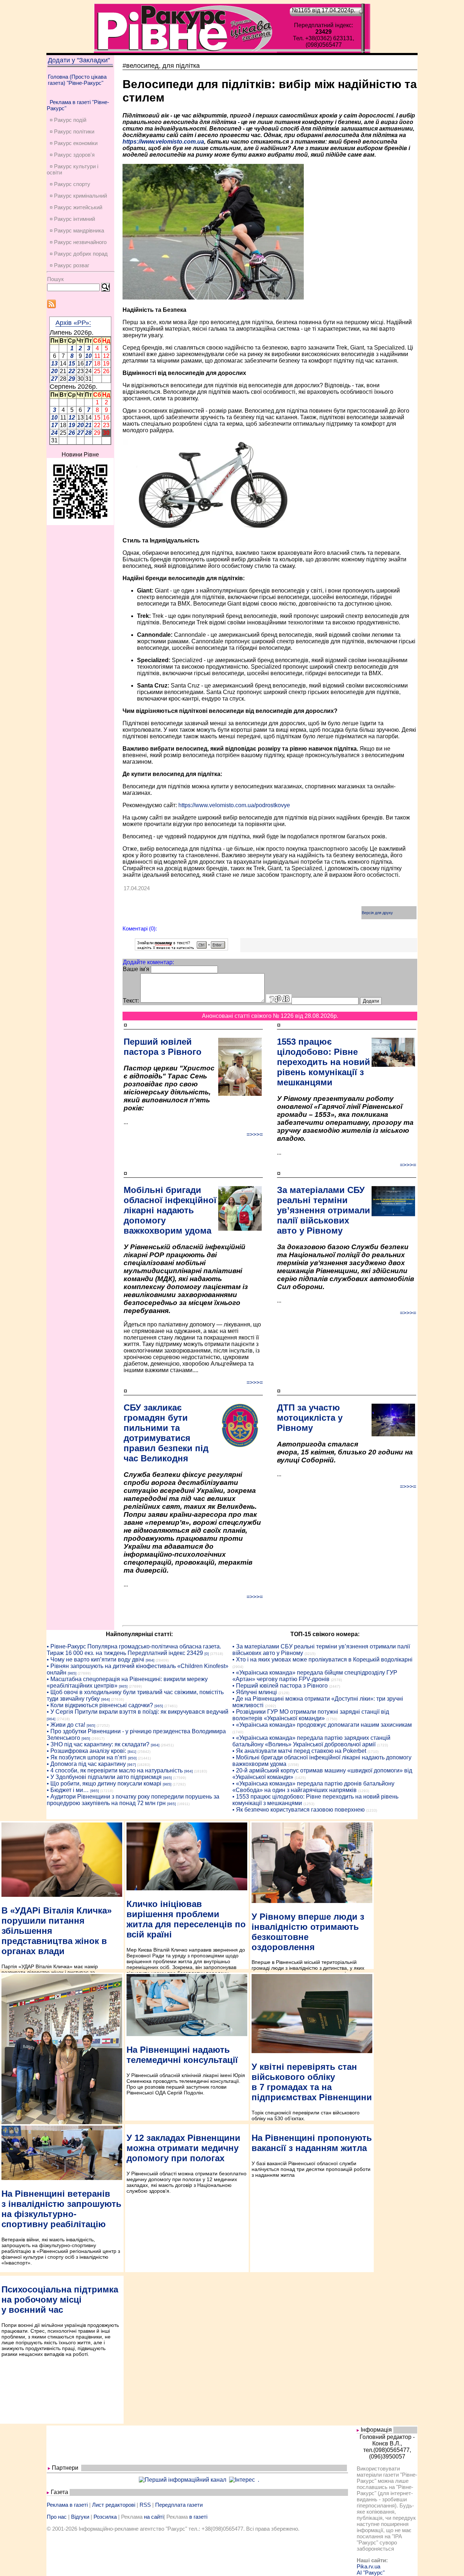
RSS (145, 2505)
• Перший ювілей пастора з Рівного (280, 1686)
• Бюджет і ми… (68, 1790)
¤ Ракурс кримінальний (78, 196)
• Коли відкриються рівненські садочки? (100, 1705)
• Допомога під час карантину (86, 1764)
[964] (150, 1660)
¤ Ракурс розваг (69, 265)
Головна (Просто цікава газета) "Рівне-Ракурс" (77, 80)
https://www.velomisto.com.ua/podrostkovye (234, 805)
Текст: (131, 1001)
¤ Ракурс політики (72, 131)
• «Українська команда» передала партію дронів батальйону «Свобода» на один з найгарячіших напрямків (313, 1787)
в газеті (198, 2517)
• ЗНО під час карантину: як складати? (98, 1744)
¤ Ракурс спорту (70, 184)
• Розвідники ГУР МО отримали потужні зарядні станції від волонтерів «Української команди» (311, 1715)
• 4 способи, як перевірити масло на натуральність (115, 1770)
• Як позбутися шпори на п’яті (87, 1757)
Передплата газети (179, 2505)
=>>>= (255, 1134)
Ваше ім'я (136, 969)
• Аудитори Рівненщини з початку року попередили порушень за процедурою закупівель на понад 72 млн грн (133, 1800)
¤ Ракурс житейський (76, 207)
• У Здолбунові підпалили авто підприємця (104, 1777)
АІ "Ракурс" (371, 2573)
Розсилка (105, 2517)
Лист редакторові (114, 2505)
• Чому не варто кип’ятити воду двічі (96, 1659)
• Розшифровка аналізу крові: (86, 1751)
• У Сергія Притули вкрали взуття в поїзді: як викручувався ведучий (138, 1712)
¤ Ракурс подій (68, 120)
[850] (132, 1758)
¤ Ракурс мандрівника (77, 230)
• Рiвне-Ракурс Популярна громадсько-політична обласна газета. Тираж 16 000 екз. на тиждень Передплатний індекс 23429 (134, 1650)
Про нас (57, 2517)
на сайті (154, 2517)
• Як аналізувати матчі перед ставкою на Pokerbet (299, 1751)
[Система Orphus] (181, 948)
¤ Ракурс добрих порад (79, 254)
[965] (72, 1673)
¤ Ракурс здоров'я (72, 155)
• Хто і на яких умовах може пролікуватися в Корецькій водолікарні (322, 1659)
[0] (207, 1654)
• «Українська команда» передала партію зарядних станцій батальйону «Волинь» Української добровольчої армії (311, 1741)
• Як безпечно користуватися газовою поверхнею (299, 1810)
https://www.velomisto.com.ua (163, 142)
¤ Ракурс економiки (74, 143)
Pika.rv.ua (368, 2566)
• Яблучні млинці (255, 1692)
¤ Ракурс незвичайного (78, 242)
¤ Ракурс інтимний (72, 219)
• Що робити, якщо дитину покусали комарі (104, 1784)
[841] (132, 1752)
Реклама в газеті (67, 2505)
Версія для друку (377, 913)
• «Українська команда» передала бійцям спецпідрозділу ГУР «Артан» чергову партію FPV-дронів (315, 1676)
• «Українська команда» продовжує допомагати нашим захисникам (322, 1725)
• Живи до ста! (66, 1725)
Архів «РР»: (73, 323)
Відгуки (80, 2517)
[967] (132, 1765)
